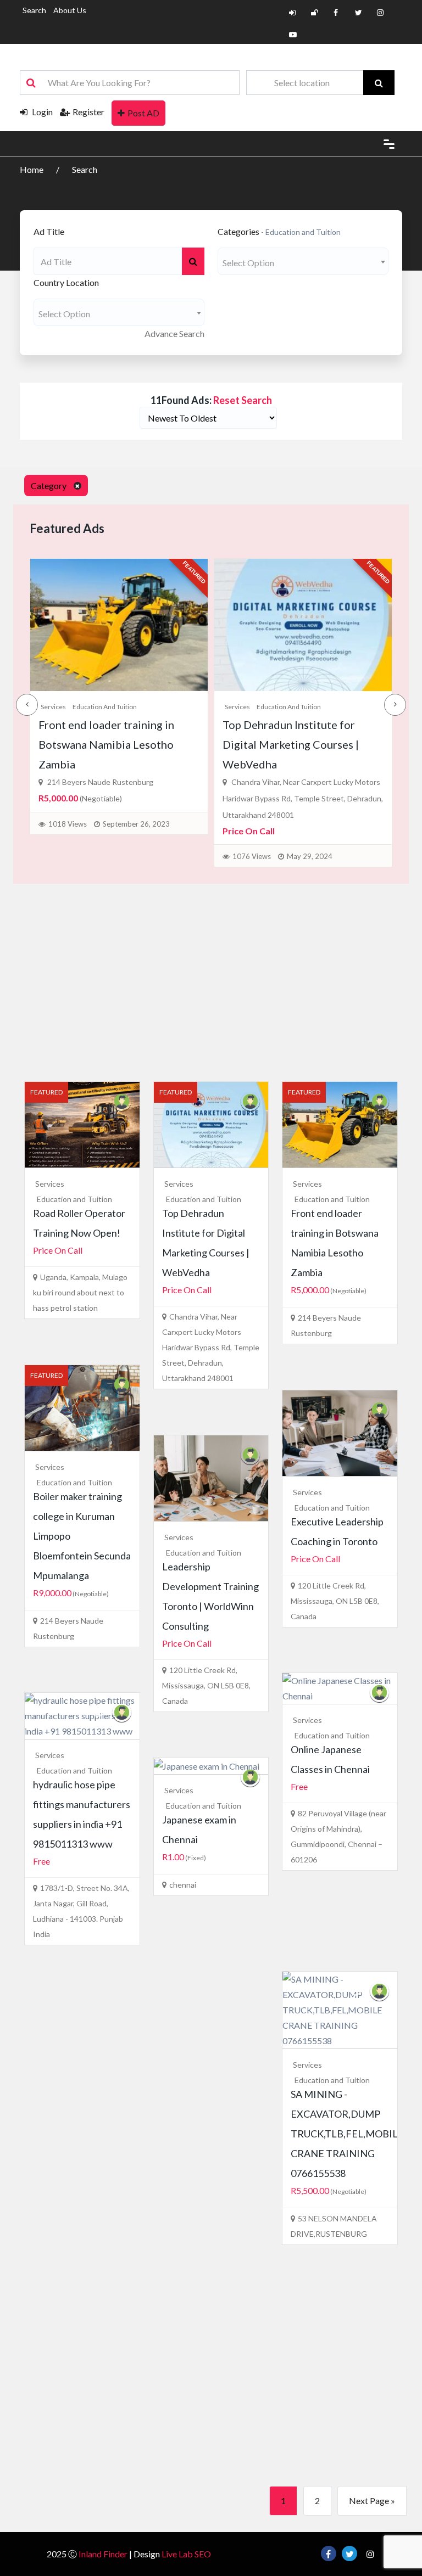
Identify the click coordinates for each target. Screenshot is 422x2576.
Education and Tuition (109, 707)
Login (41, 112)
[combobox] (303, 261)
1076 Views (72, 856)
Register (88, 112)
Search (34, 10)
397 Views (254, 820)
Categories (238, 231)
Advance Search (174, 333)
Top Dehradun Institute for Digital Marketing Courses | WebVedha (111, 744)
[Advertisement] (211, 977)
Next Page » (372, 2501)
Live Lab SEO (186, 2554)
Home (32, 169)
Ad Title (49, 231)
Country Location (66, 282)
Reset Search (243, 400)
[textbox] (303, 263)
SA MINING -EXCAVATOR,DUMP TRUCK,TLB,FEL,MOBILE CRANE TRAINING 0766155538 (347, 2134)
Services (58, 707)
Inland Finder (103, 2554)
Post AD (143, 113)
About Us (70, 10)
